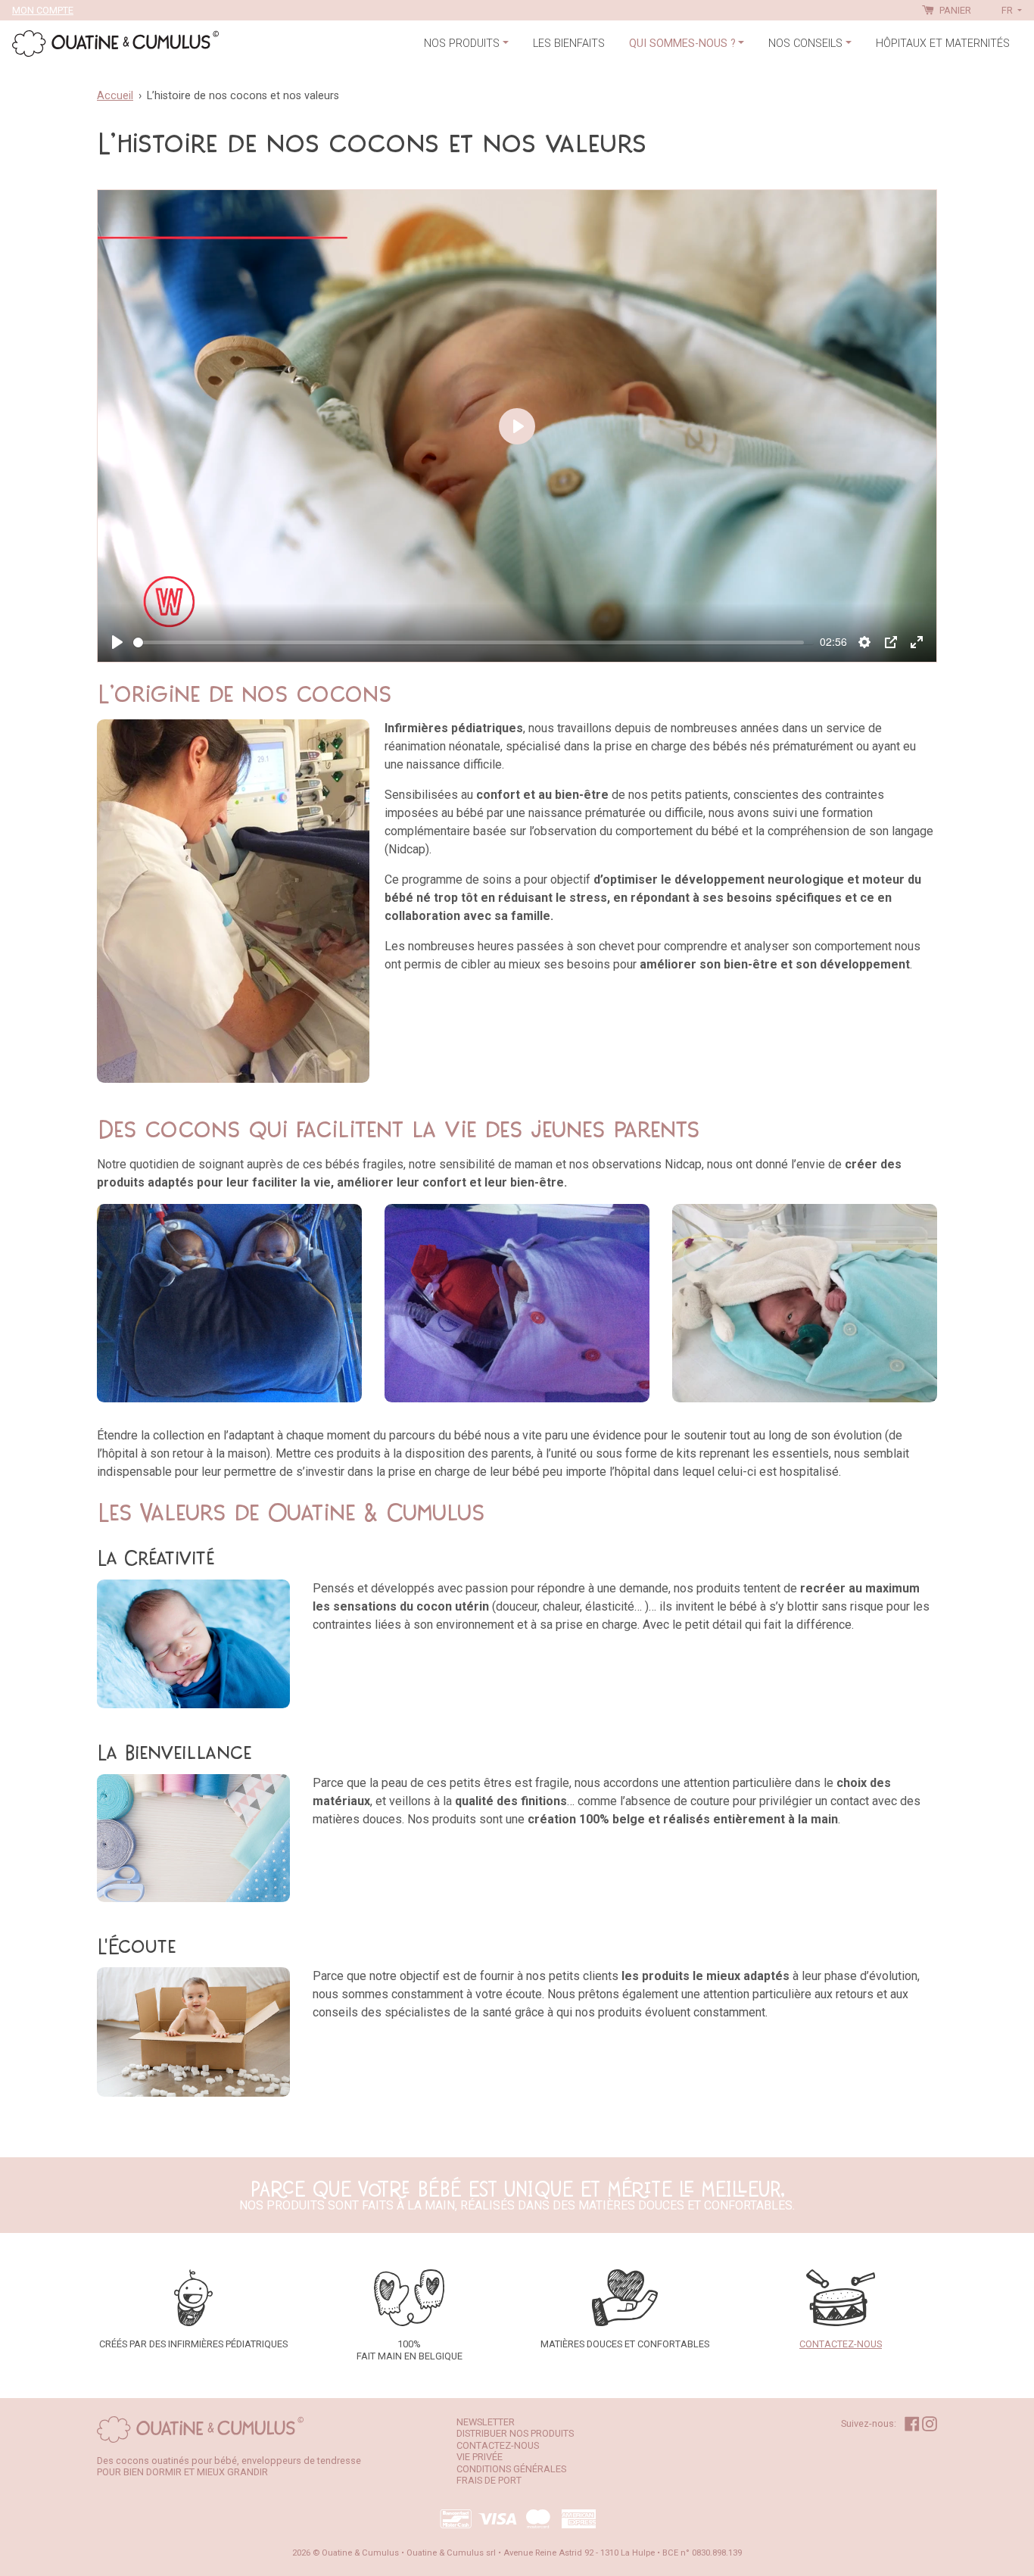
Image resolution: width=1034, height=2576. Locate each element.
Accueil (115, 96)
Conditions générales (511, 2469)
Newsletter (486, 2422)
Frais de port (489, 2480)
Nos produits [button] (462, 44)
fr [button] (1008, 10)
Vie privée (480, 2457)
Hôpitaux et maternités (943, 44)
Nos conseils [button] (805, 44)
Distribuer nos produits (515, 2433)
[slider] (469, 642)
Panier (954, 10)
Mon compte (43, 10)
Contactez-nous (498, 2445)
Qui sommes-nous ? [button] (682, 44)
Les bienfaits (569, 44)
